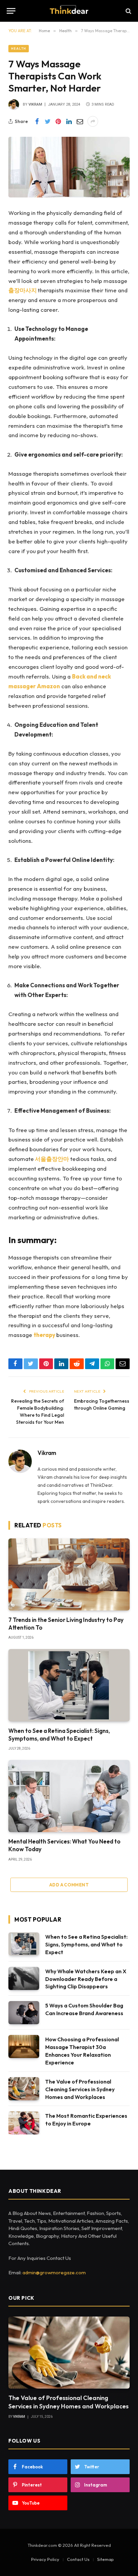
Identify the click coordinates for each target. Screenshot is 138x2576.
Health (19, 48)
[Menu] (11, 11)
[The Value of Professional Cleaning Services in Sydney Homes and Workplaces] (24, 2089)
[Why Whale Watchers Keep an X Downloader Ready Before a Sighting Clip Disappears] (24, 1978)
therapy (44, 1335)
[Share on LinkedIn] (69, 121)
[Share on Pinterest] (58, 121)
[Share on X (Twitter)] (48, 121)
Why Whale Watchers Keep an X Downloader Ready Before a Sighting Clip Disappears (86, 1979)
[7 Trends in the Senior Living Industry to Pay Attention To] (69, 1574)
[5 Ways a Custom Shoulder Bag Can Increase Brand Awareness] (24, 2013)
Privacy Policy (45, 2559)
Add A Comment (69, 1885)
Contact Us (78, 2559)
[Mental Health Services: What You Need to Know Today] (69, 1796)
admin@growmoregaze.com (54, 2272)
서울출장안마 (52, 1159)
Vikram (35, 104)
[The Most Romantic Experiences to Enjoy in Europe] (24, 2123)
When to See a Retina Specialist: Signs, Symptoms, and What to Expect (86, 1944)
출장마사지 (23, 290)
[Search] (128, 11)
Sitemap (106, 2559)
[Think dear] (69, 11)
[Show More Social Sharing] (93, 121)
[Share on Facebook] (37, 121)
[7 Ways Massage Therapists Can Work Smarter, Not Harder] (69, 167)
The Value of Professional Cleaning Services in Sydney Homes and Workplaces (80, 2089)
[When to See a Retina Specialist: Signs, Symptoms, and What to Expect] (69, 1685)
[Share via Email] (80, 121)
